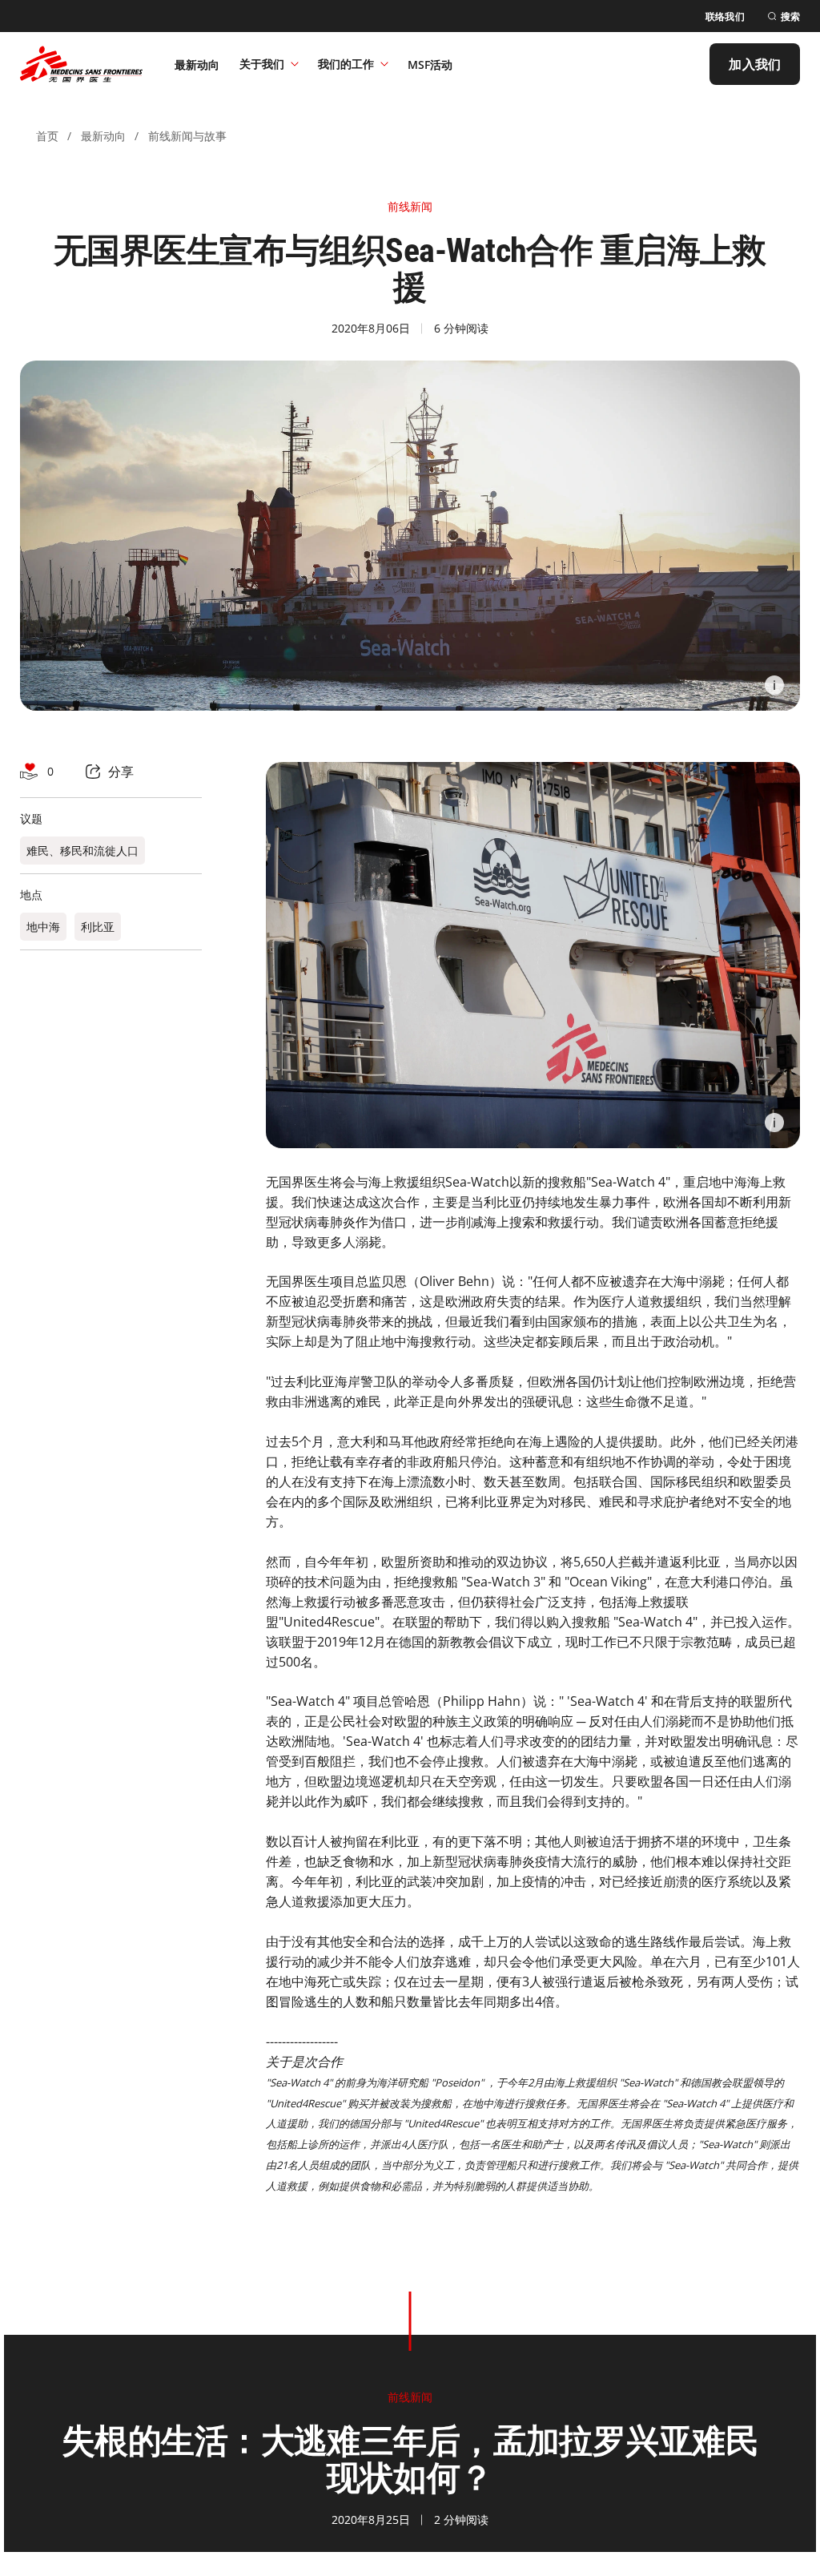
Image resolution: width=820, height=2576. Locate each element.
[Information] (774, 685)
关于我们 (262, 64)
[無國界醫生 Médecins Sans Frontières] (81, 64)
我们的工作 (346, 64)
